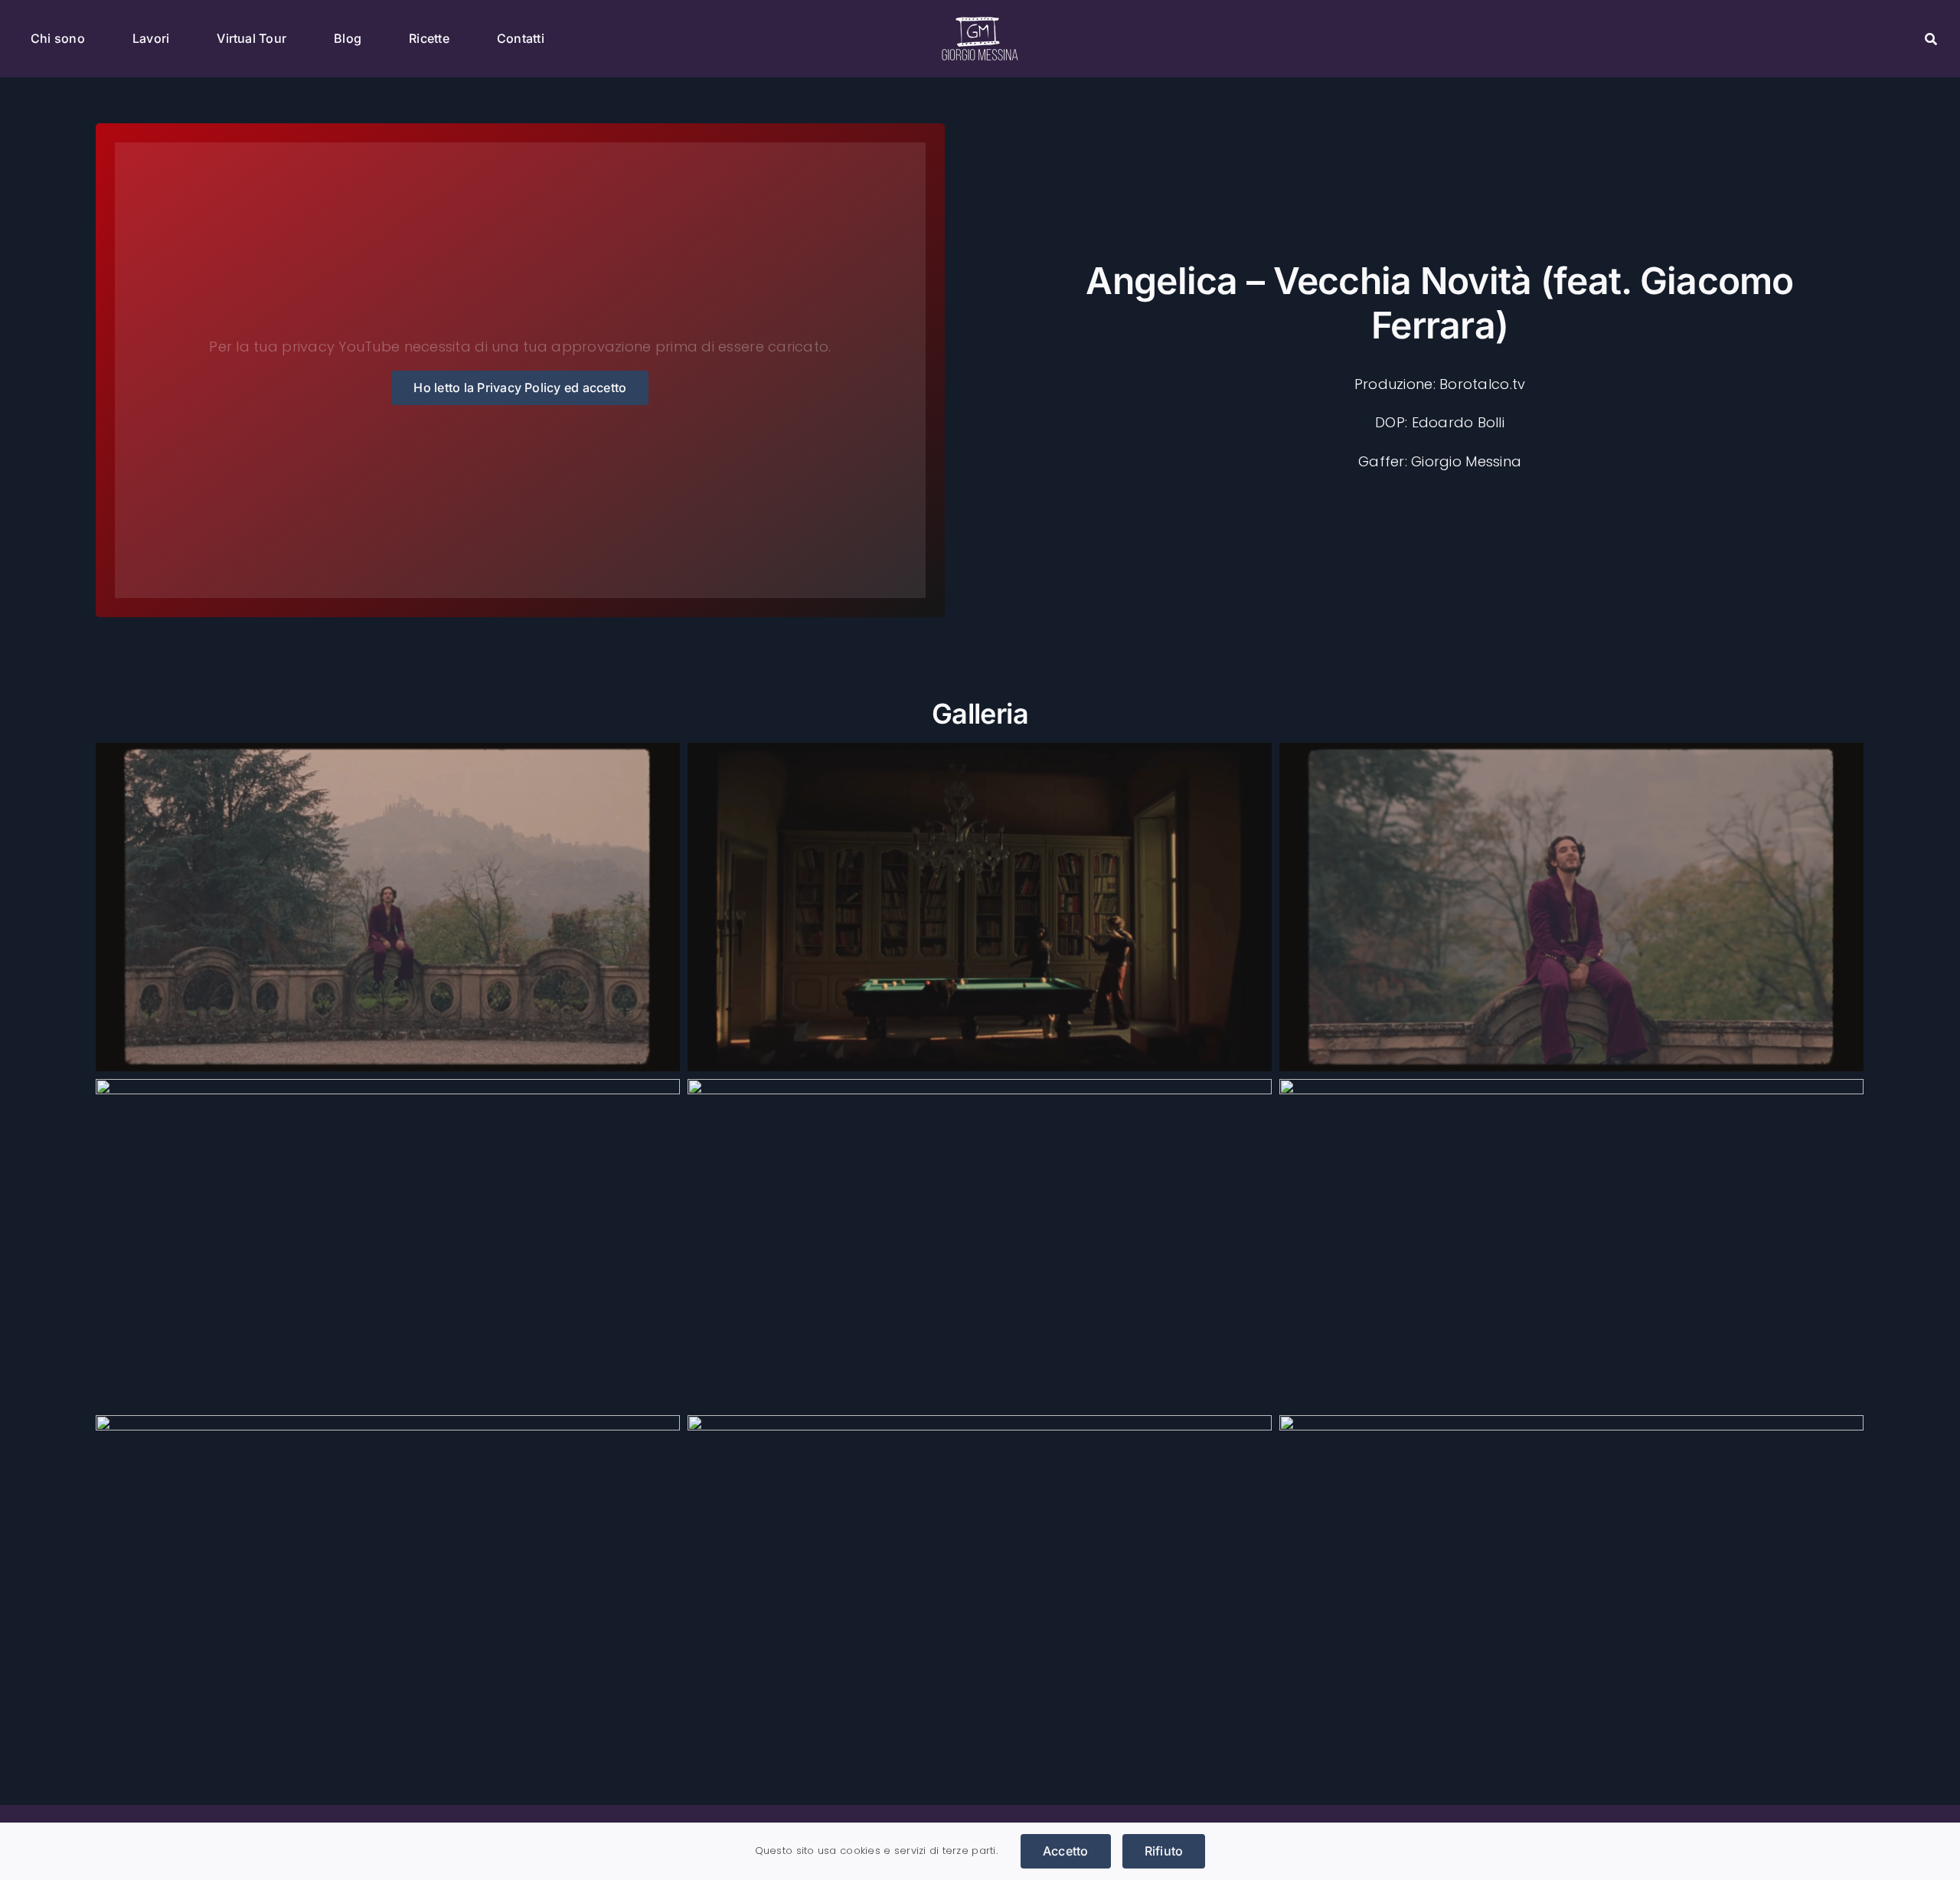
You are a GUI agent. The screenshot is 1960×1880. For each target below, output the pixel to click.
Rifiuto (1164, 1851)
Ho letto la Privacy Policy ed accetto (520, 387)
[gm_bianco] (980, 23)
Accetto (1066, 1851)
